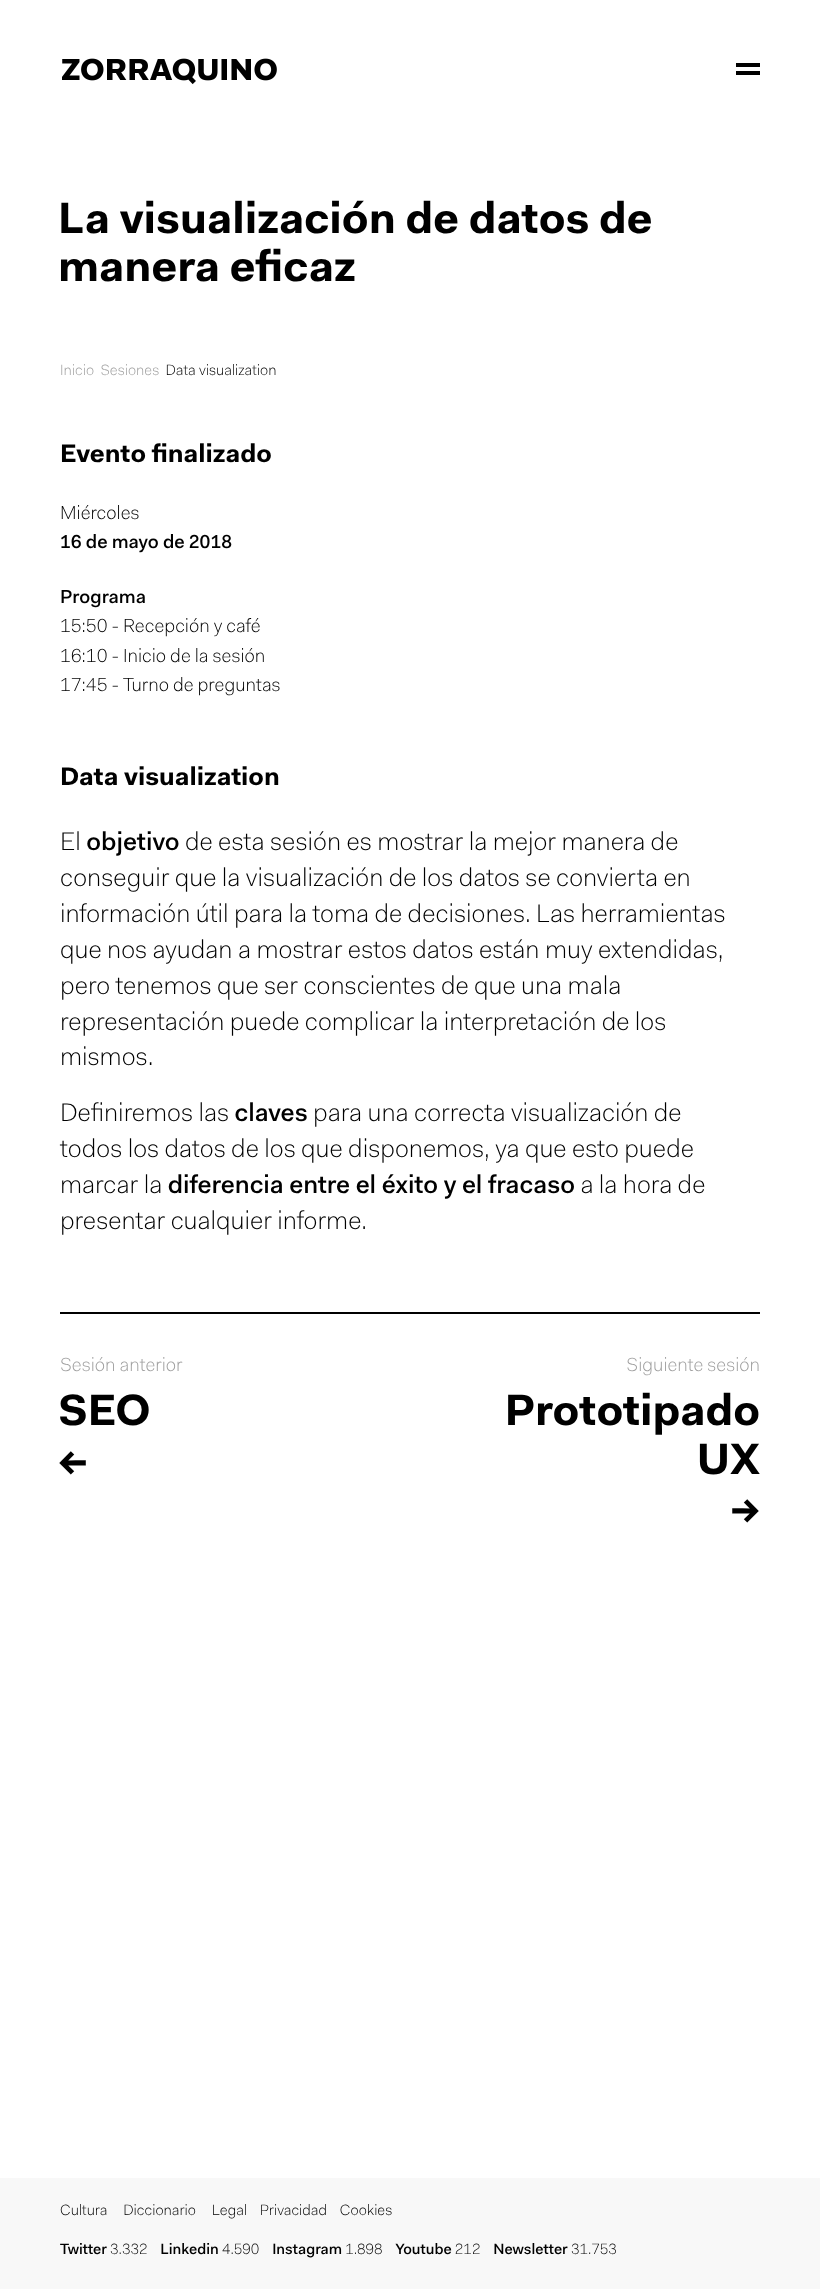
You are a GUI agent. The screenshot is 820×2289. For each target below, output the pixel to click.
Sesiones (129, 371)
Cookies (366, 2211)
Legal (229, 2211)
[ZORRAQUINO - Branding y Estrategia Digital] (169, 69)
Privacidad (293, 2211)
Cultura (83, 2211)
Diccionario (159, 2211)
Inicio (77, 371)
